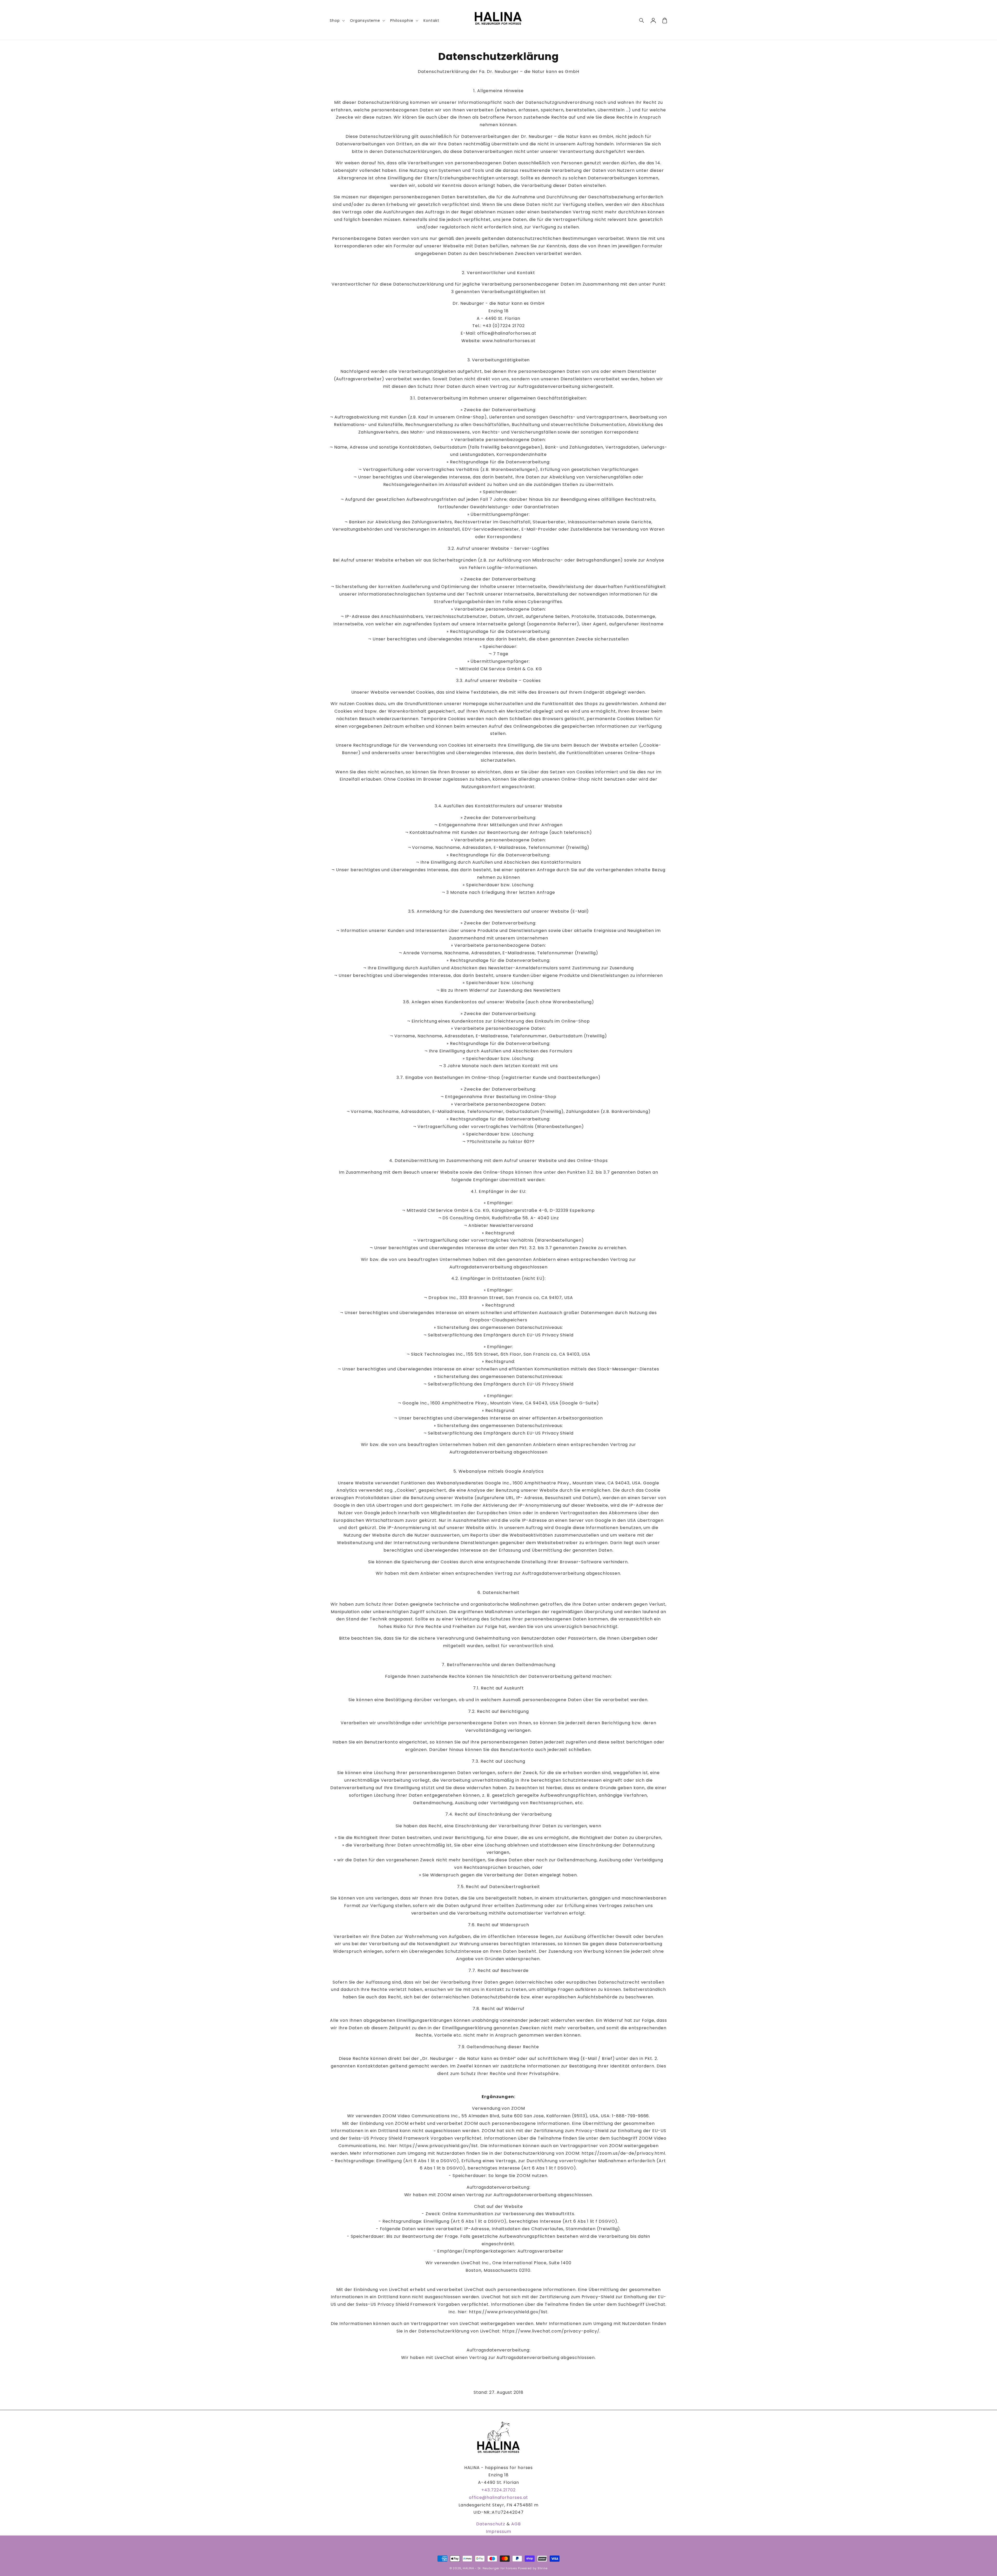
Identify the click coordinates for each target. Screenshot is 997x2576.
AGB (516, 2524)
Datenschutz (491, 2524)
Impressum (498, 2531)
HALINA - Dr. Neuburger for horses (490, 2568)
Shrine (543, 2568)
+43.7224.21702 (498, 2490)
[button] (642, 21)
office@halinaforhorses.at (498, 2497)
